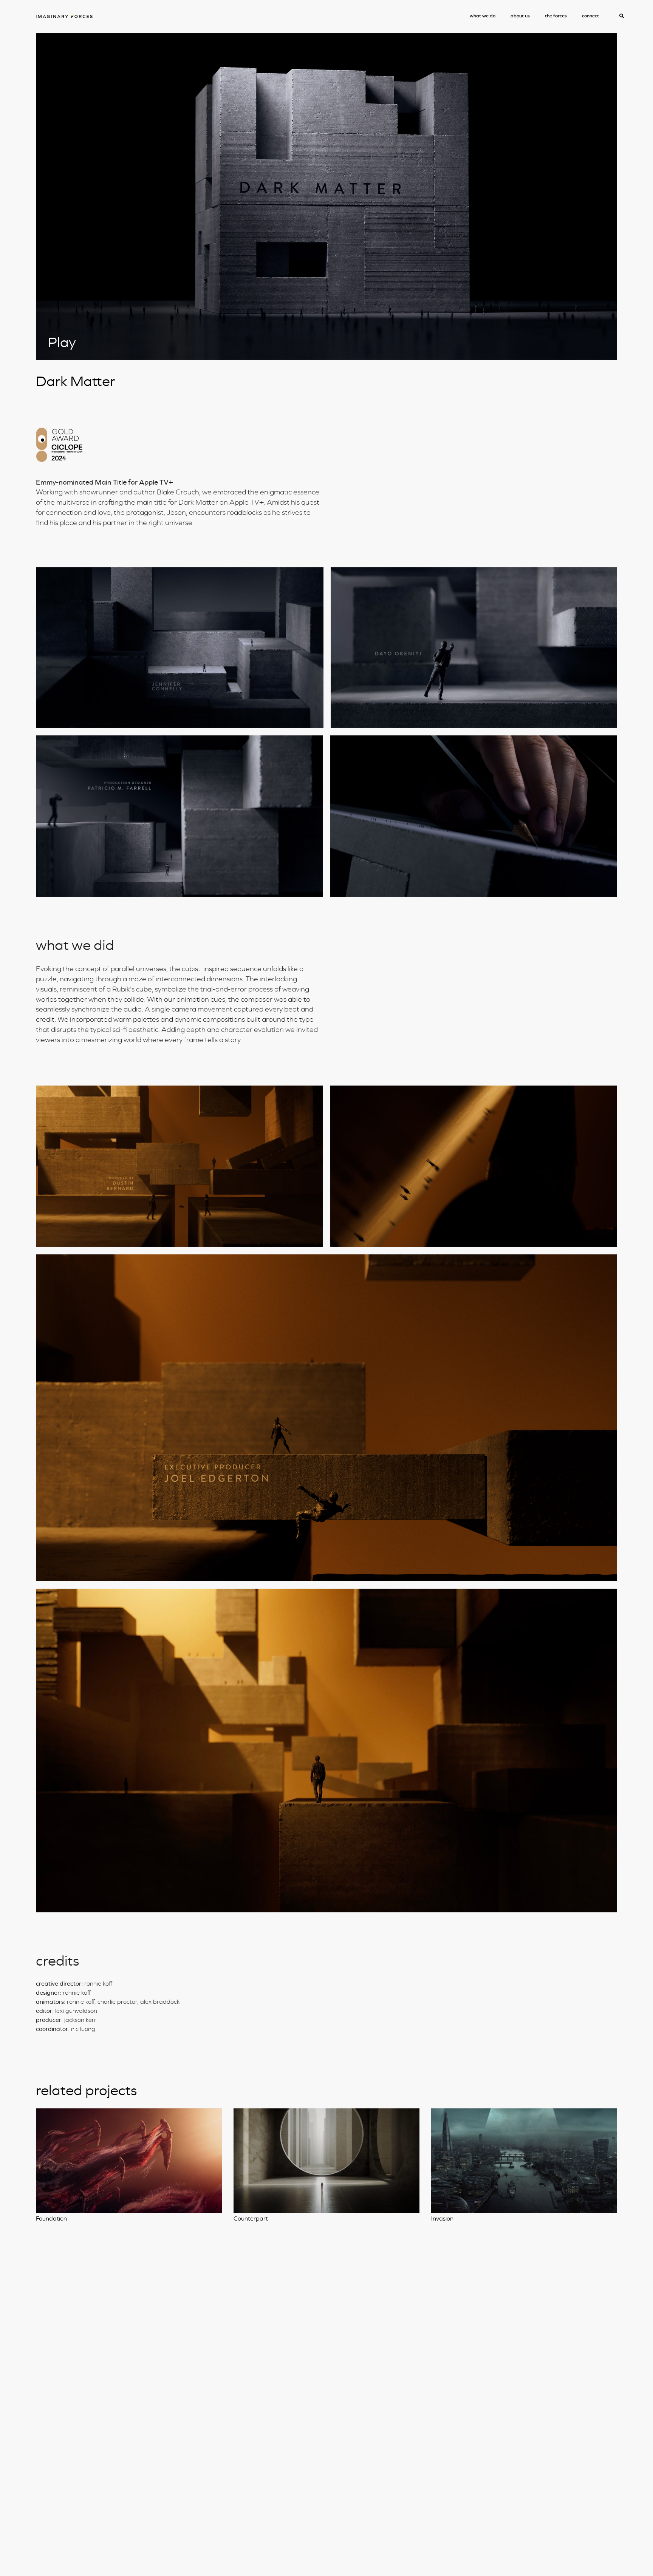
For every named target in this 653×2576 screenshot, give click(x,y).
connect (590, 16)
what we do (483, 16)
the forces (556, 16)
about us (520, 16)
